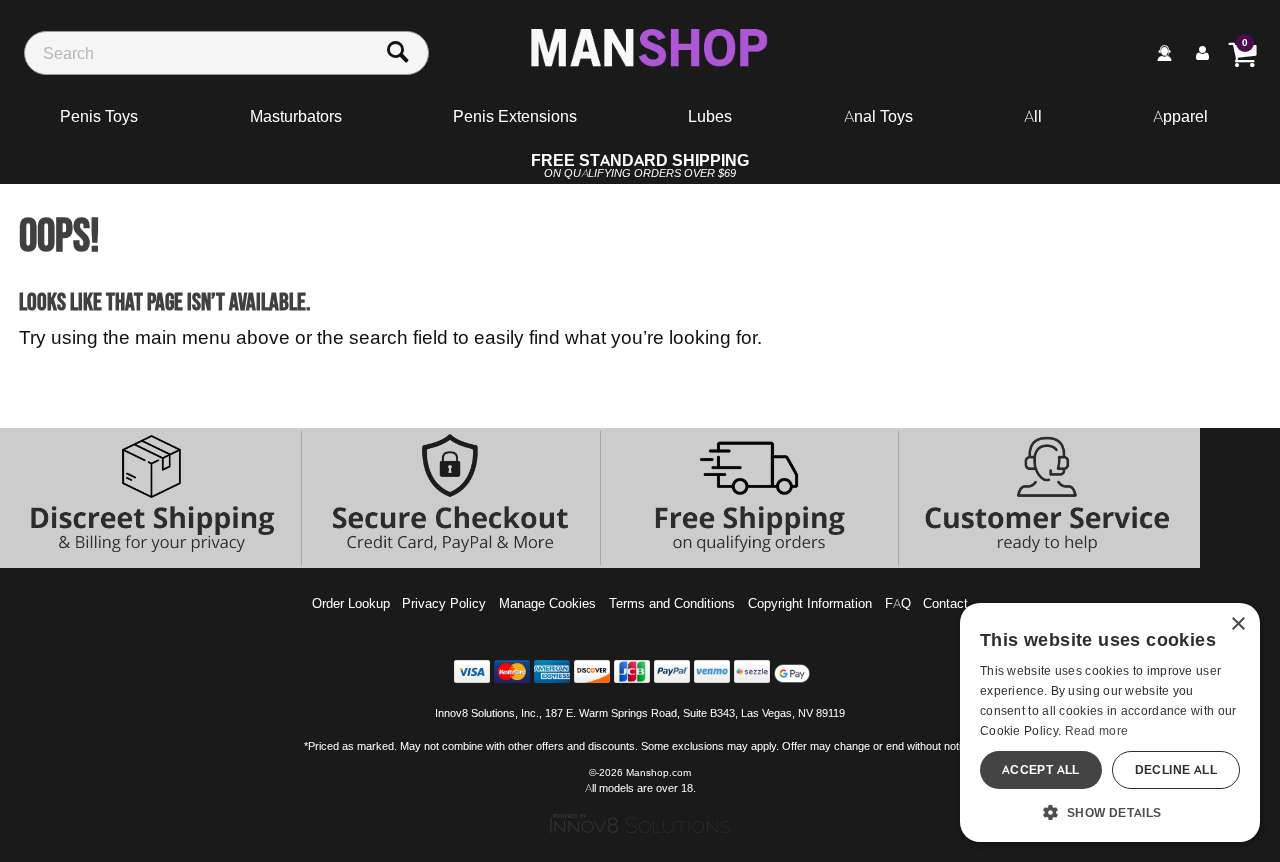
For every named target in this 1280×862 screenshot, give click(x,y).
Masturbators (296, 116)
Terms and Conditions (672, 603)
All (1033, 116)
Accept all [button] (1041, 769)
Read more (1097, 730)
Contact (945, 603)
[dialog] (1110, 722)
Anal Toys (878, 116)
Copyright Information (810, 603)
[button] (1110, 812)
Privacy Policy (444, 603)
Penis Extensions (515, 116)
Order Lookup (351, 603)
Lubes (710, 116)
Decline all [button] (1176, 769)
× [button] (1237, 624)
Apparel (1180, 116)
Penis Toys (99, 116)
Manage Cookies (547, 603)
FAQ (898, 603)
